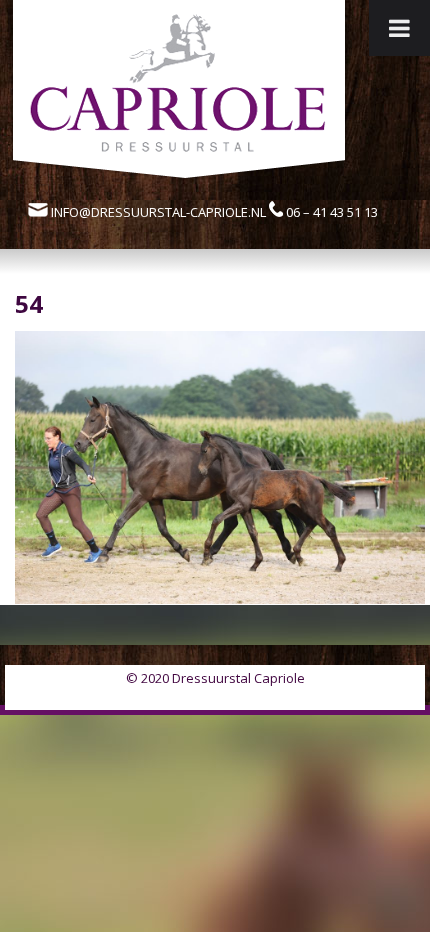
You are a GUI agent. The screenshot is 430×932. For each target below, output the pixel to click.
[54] (220, 598)
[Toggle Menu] (399, 28)
